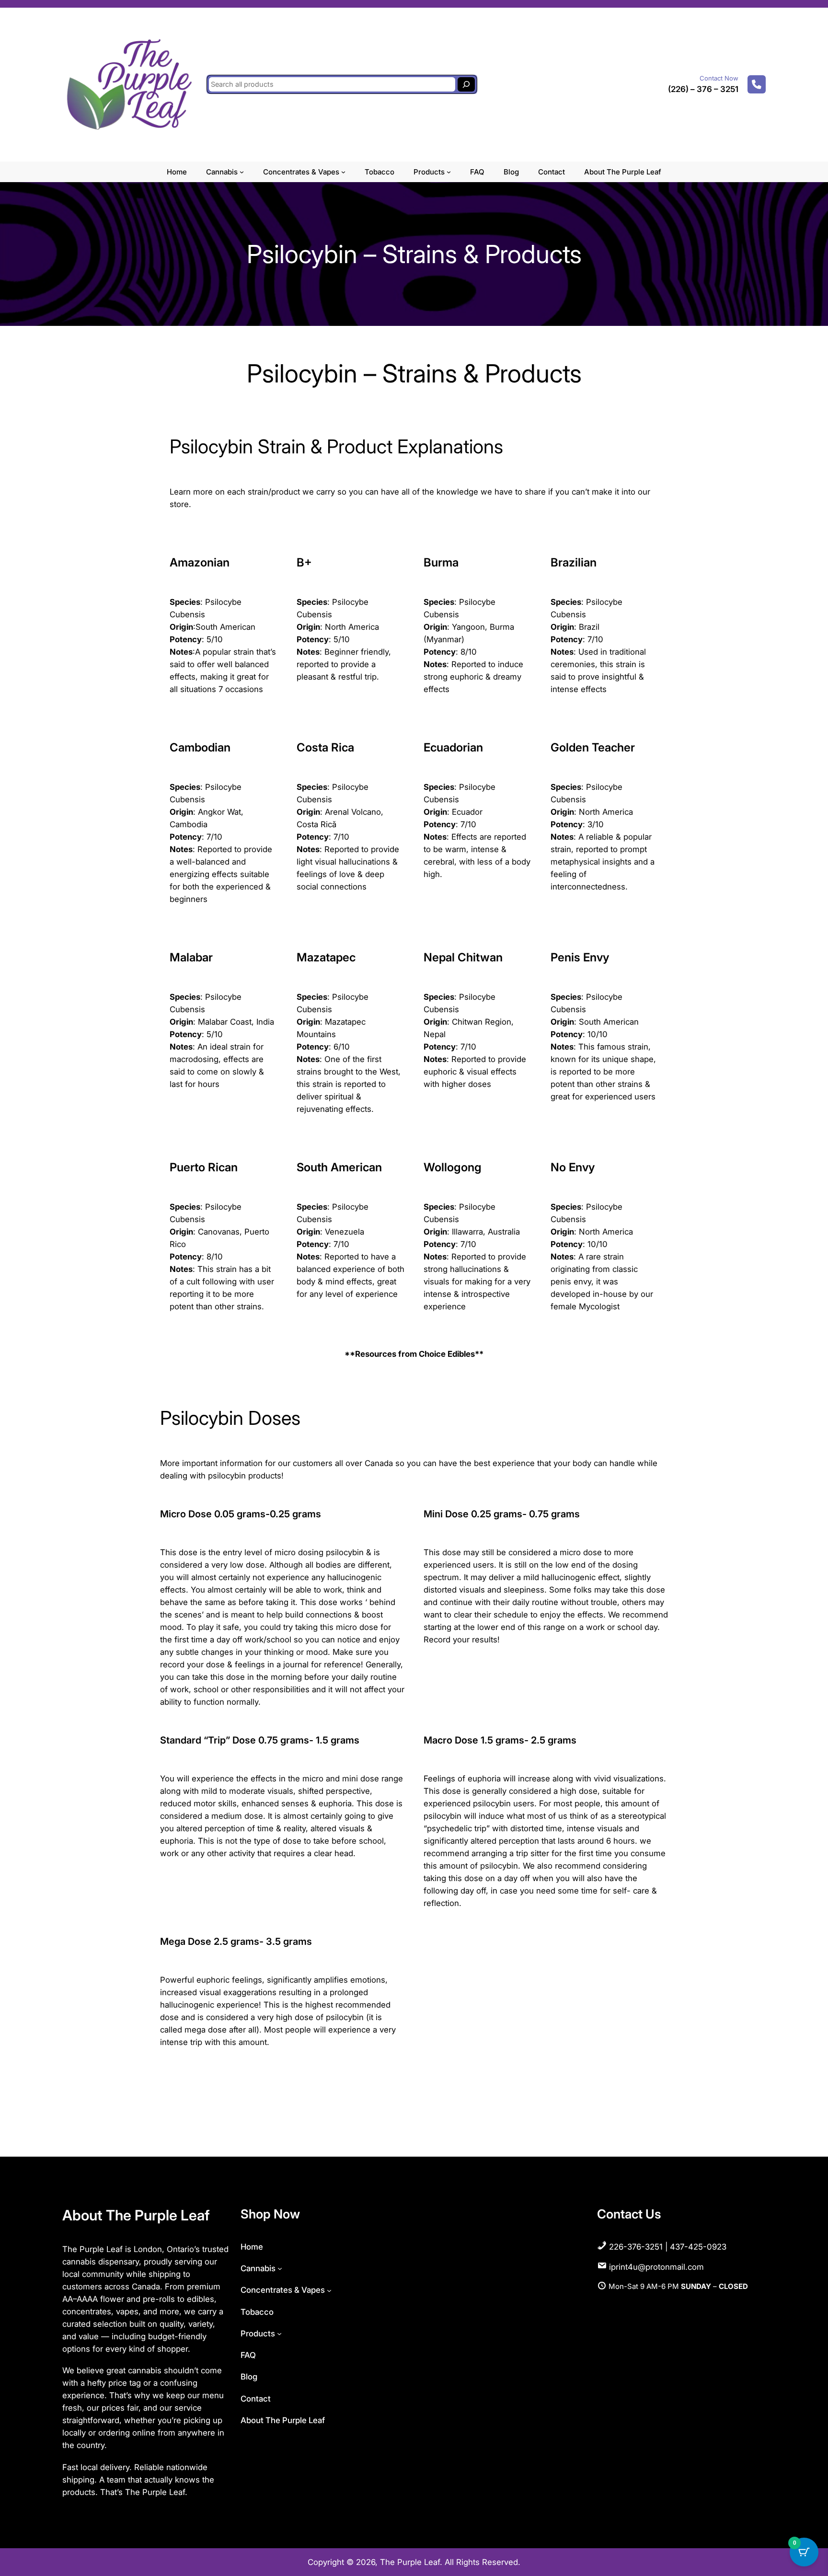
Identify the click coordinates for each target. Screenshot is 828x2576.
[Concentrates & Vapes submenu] (343, 172)
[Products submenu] (449, 172)
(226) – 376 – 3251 (703, 89)
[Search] (466, 84)
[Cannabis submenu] (242, 172)
